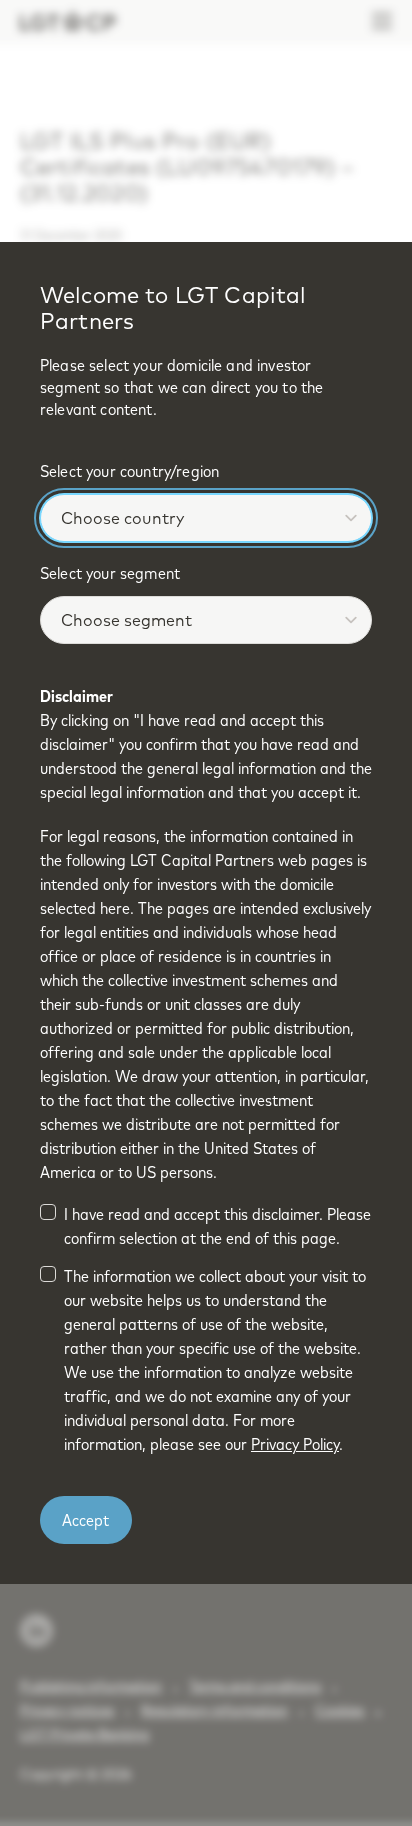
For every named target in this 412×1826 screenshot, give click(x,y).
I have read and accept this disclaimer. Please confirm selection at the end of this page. (217, 1226)
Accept (85, 1520)
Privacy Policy (295, 1444)
